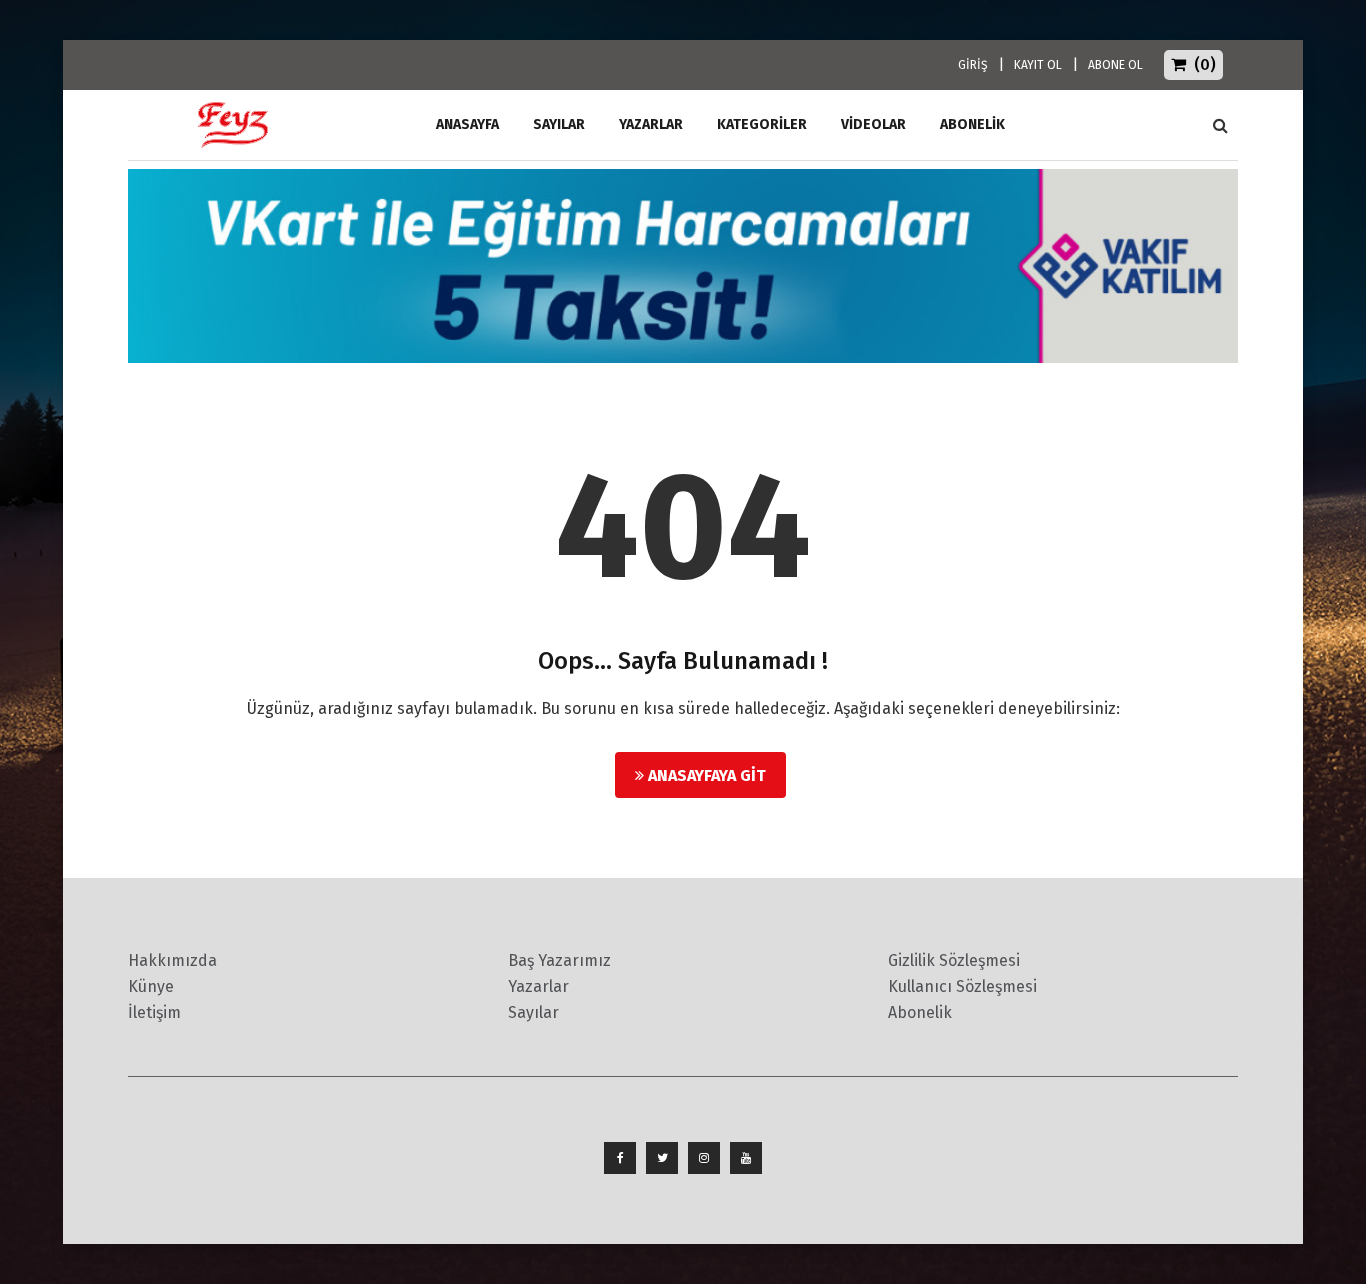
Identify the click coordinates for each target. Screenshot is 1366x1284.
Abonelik (920, 1012)
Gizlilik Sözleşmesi (954, 960)
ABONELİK (972, 124)
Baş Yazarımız (559, 960)
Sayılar (559, 124)
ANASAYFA (467, 124)
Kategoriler (762, 124)
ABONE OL (1115, 65)
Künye (151, 986)
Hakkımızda (172, 960)
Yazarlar (651, 124)
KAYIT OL (1038, 65)
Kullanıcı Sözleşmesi (962, 986)
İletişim (154, 1012)
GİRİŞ (973, 65)
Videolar (873, 124)
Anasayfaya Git (705, 775)
